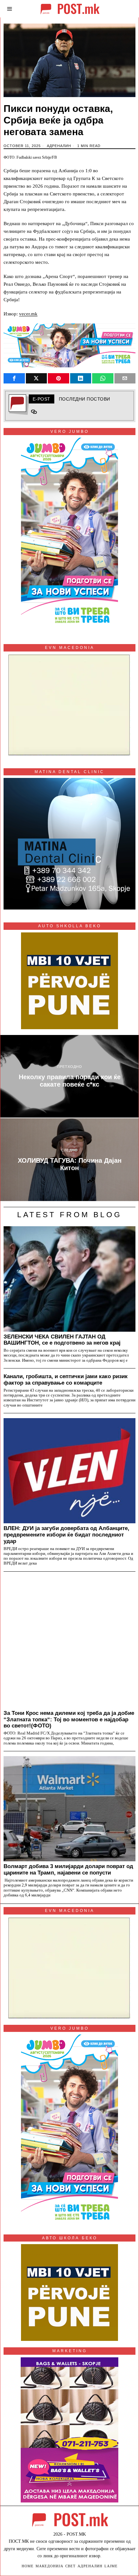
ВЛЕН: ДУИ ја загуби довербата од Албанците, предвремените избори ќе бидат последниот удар (66, 1535)
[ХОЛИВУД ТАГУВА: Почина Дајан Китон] (69, 1160)
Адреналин (59, 146)
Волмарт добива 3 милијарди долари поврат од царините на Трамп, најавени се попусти (68, 1869)
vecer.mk (28, 314)
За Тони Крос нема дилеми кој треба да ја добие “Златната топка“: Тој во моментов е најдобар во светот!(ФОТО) (69, 1719)
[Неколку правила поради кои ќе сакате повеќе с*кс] (69, 1076)
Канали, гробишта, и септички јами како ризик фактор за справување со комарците (66, 1379)
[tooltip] (14, 378)
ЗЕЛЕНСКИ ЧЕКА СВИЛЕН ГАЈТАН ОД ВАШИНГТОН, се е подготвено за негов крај (62, 1340)
